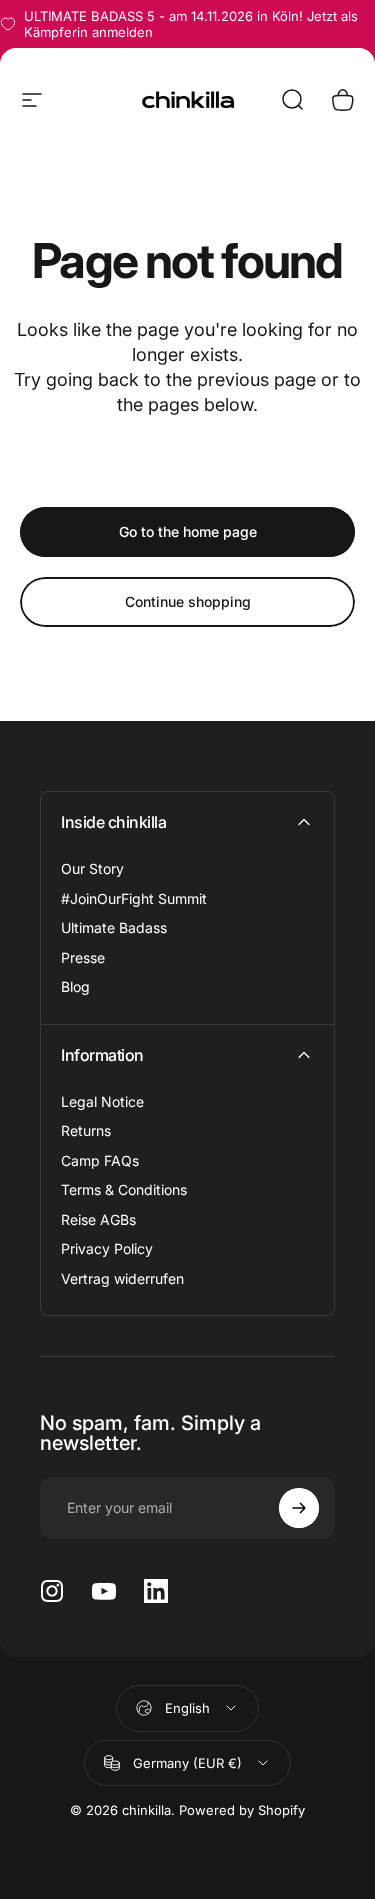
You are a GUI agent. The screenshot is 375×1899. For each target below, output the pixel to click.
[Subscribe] (299, 1508)
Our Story (92, 868)
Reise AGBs (98, 1219)
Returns (86, 1130)
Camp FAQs (100, 1160)
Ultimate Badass (114, 927)
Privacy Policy (107, 1248)
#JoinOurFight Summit (134, 898)
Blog (75, 986)
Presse (83, 957)
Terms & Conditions (124, 1189)
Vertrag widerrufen (122, 1278)
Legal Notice (102, 1101)
